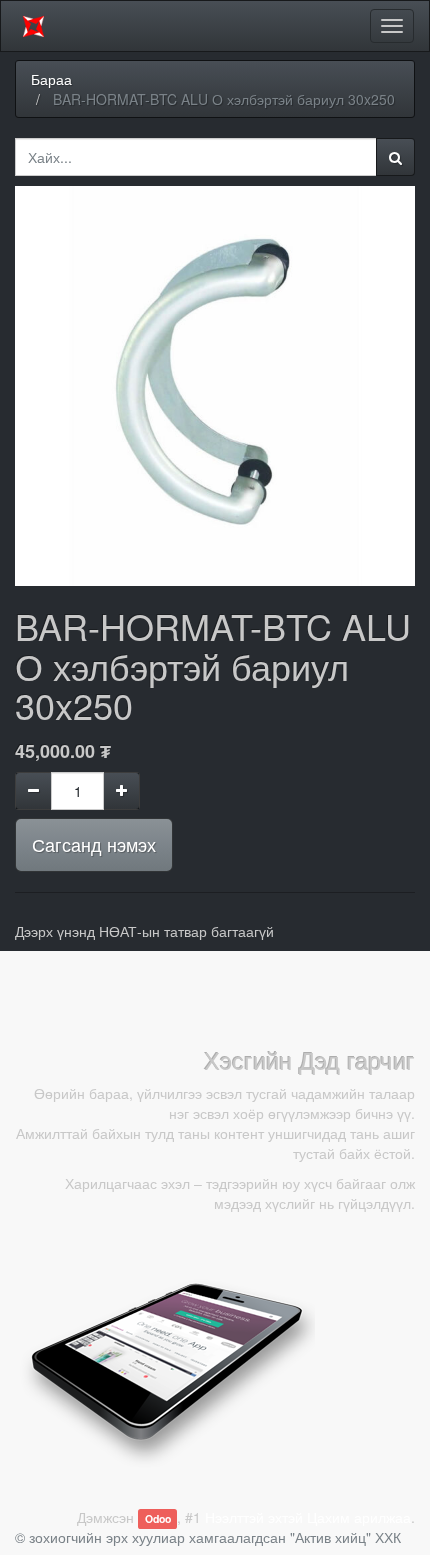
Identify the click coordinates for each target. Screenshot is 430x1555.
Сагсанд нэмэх (94, 844)
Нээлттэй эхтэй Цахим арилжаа (308, 1517)
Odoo (158, 1518)
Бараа (51, 79)
